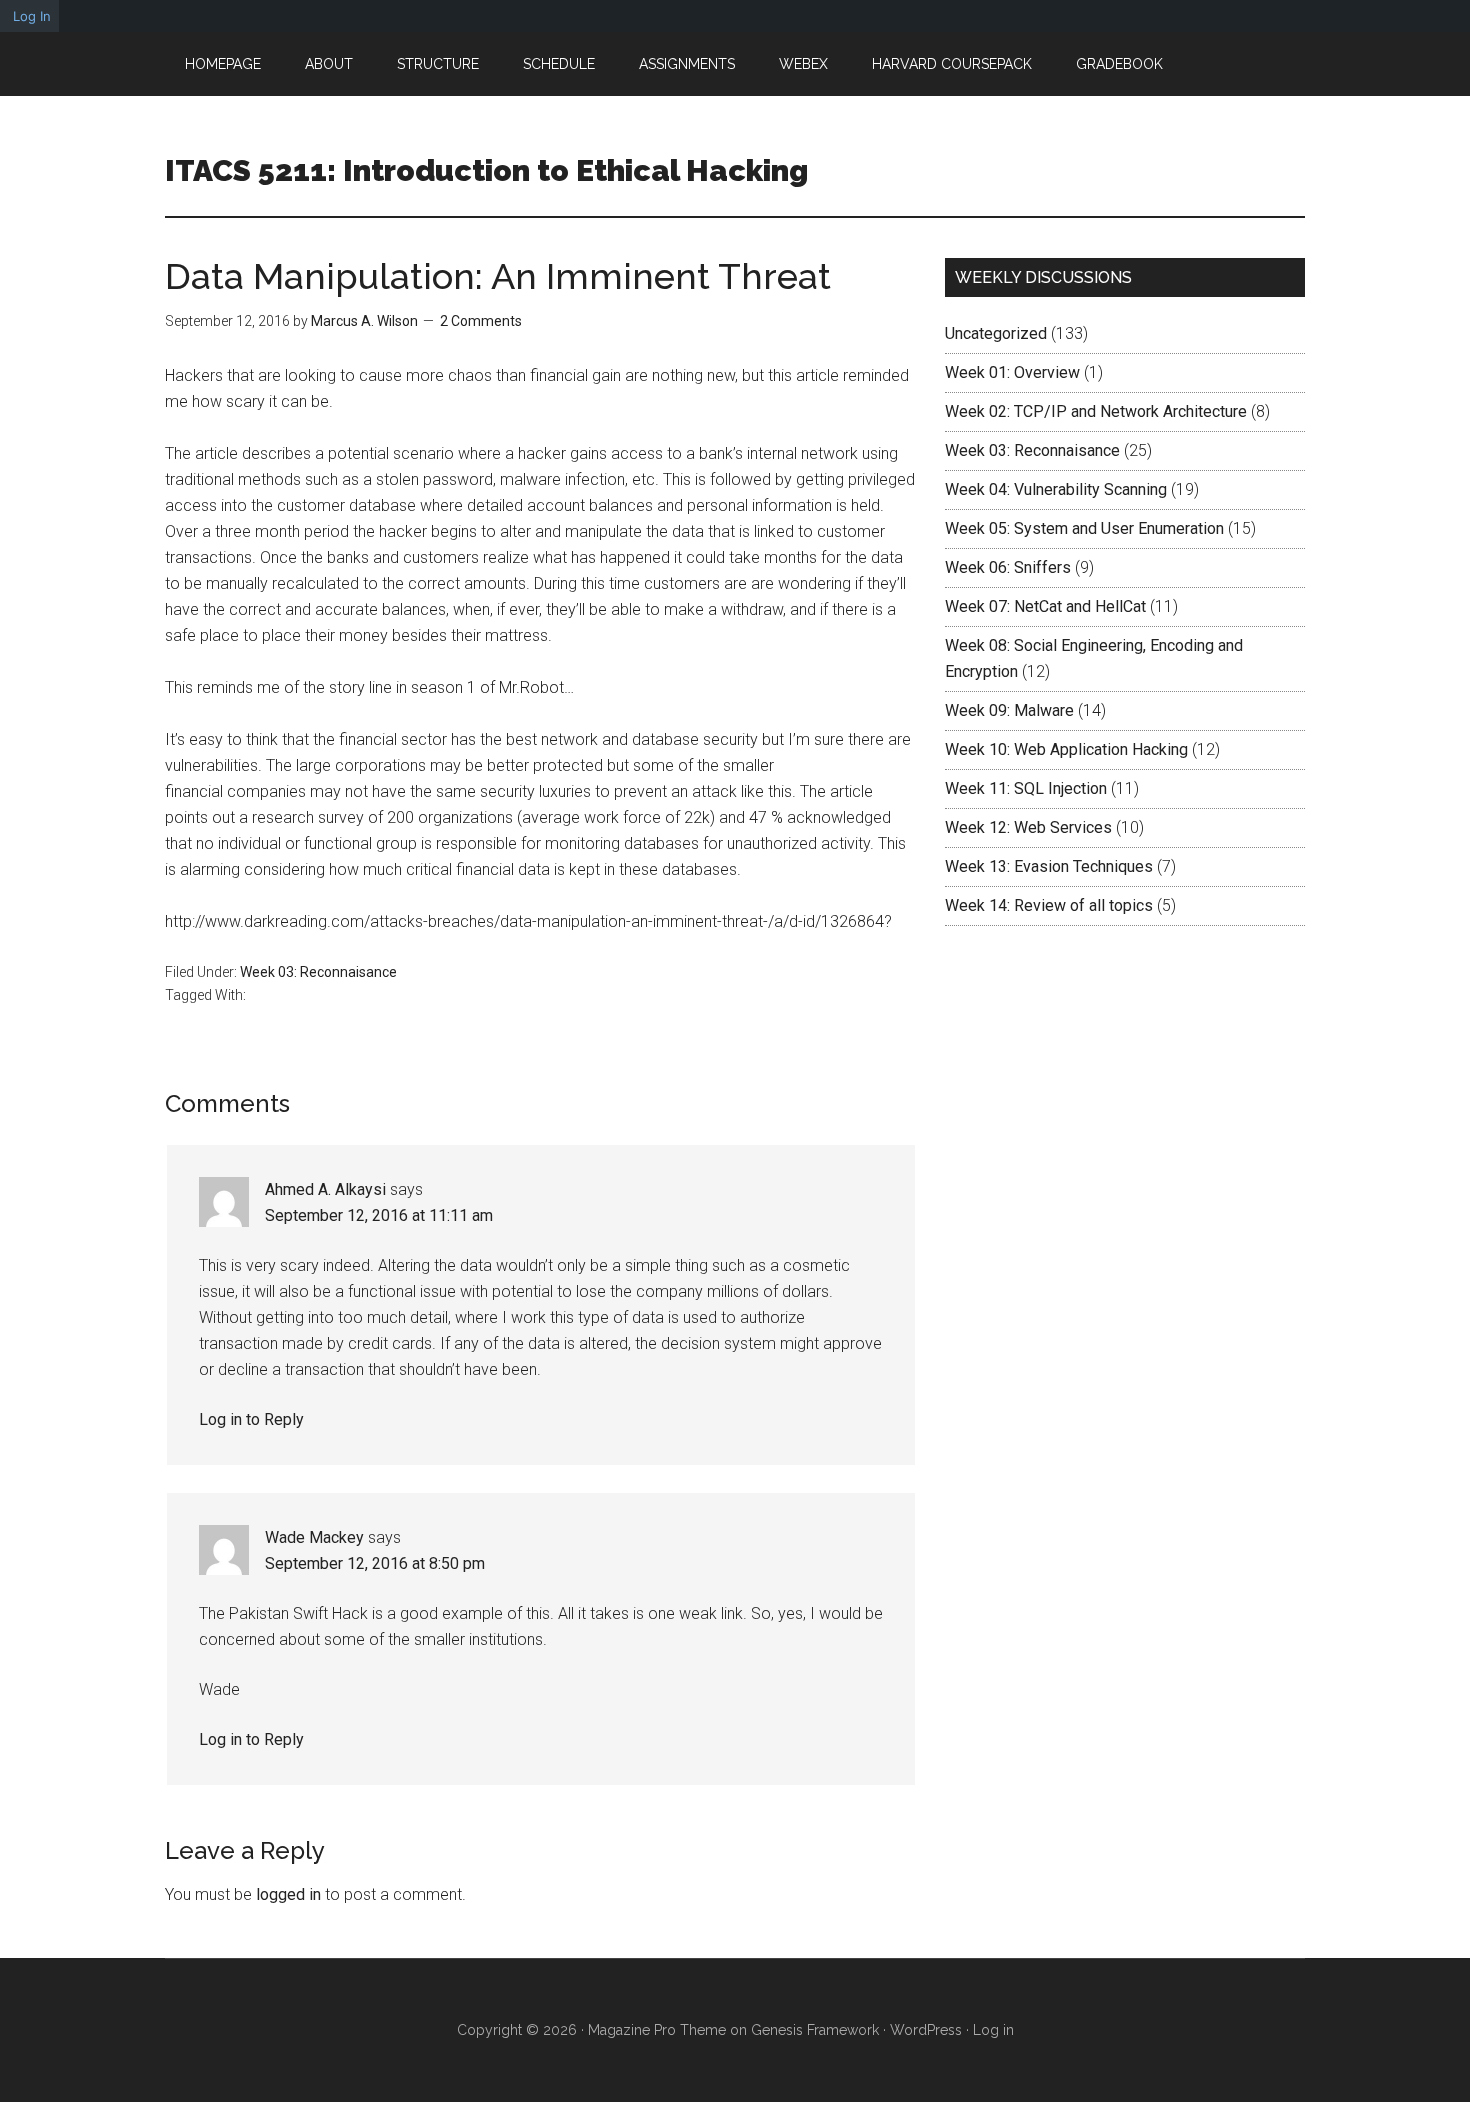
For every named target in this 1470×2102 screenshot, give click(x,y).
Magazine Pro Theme (657, 2030)
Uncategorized (996, 333)
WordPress (926, 2030)
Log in (993, 2030)
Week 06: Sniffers (1008, 567)
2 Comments (481, 321)
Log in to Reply (251, 1419)
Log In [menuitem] (32, 16)
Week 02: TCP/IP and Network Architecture (1096, 411)
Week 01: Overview (1012, 372)
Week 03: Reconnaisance (318, 972)
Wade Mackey (314, 1537)
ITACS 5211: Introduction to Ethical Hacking (486, 170)
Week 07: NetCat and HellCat (1045, 606)
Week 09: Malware (1009, 710)
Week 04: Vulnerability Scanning (1056, 489)
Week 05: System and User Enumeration (1084, 528)
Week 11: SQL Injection (1026, 788)
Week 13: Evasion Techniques (1049, 866)
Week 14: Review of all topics (1049, 905)
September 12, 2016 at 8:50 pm (375, 1563)
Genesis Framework (815, 2030)
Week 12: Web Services (1028, 827)
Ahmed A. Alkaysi (325, 1189)
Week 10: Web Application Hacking (1066, 749)
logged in (288, 1894)
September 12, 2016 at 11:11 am (379, 1215)
